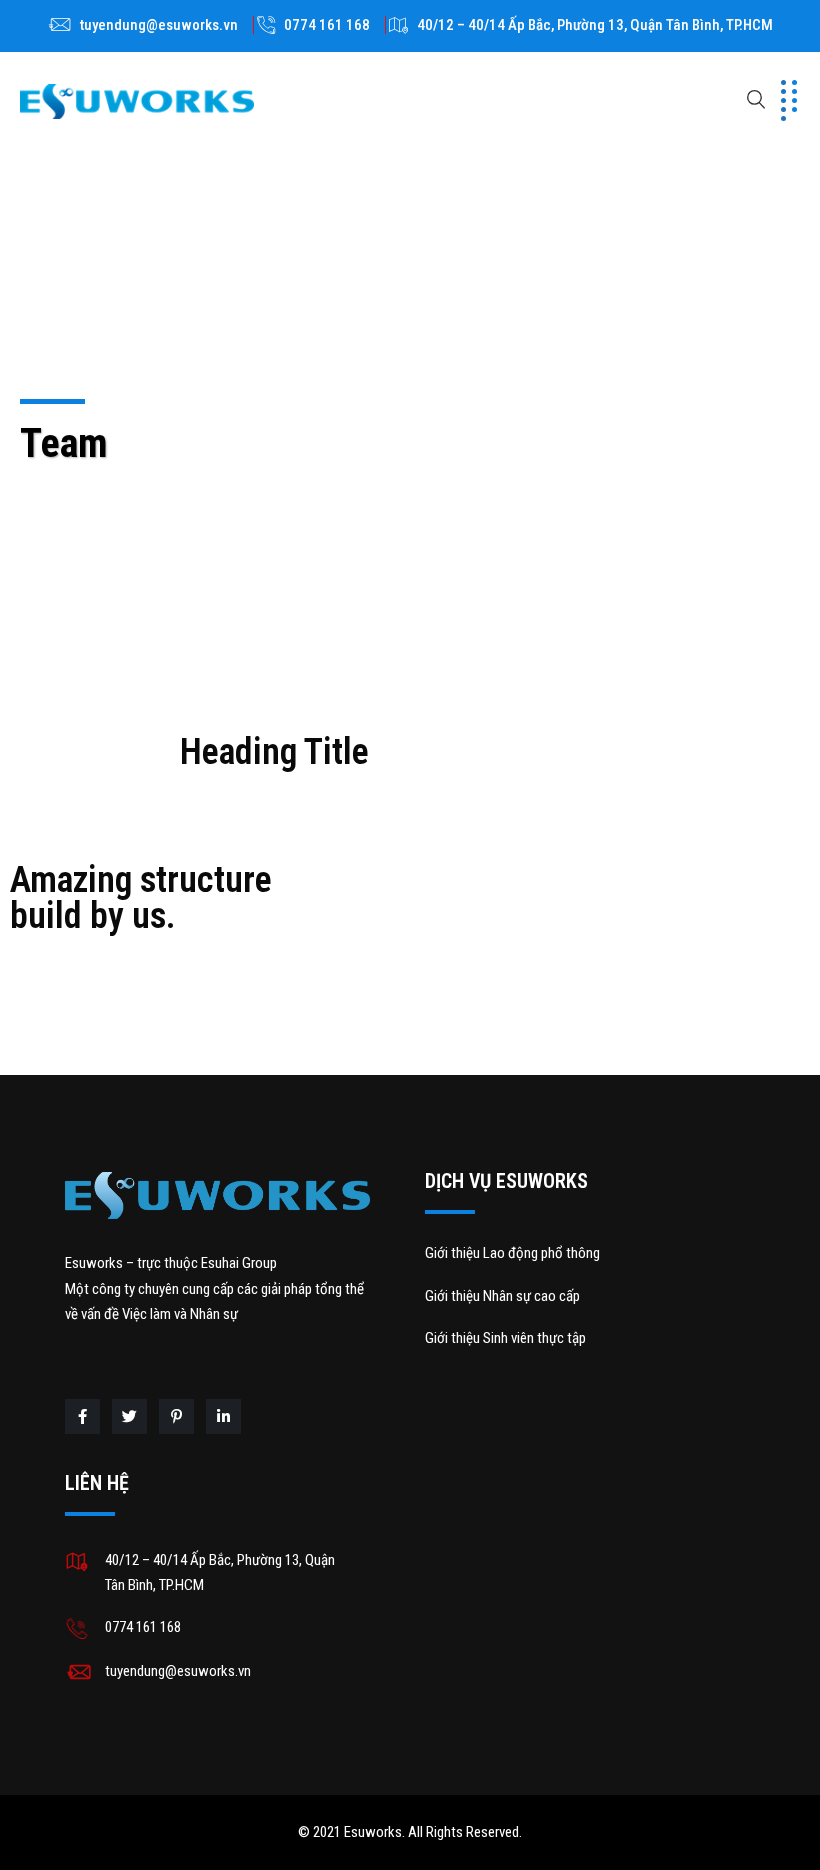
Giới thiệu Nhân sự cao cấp (502, 1296)
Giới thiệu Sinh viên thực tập (505, 1338)
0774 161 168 (327, 25)
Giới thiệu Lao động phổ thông (512, 1253)
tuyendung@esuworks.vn (159, 25)
